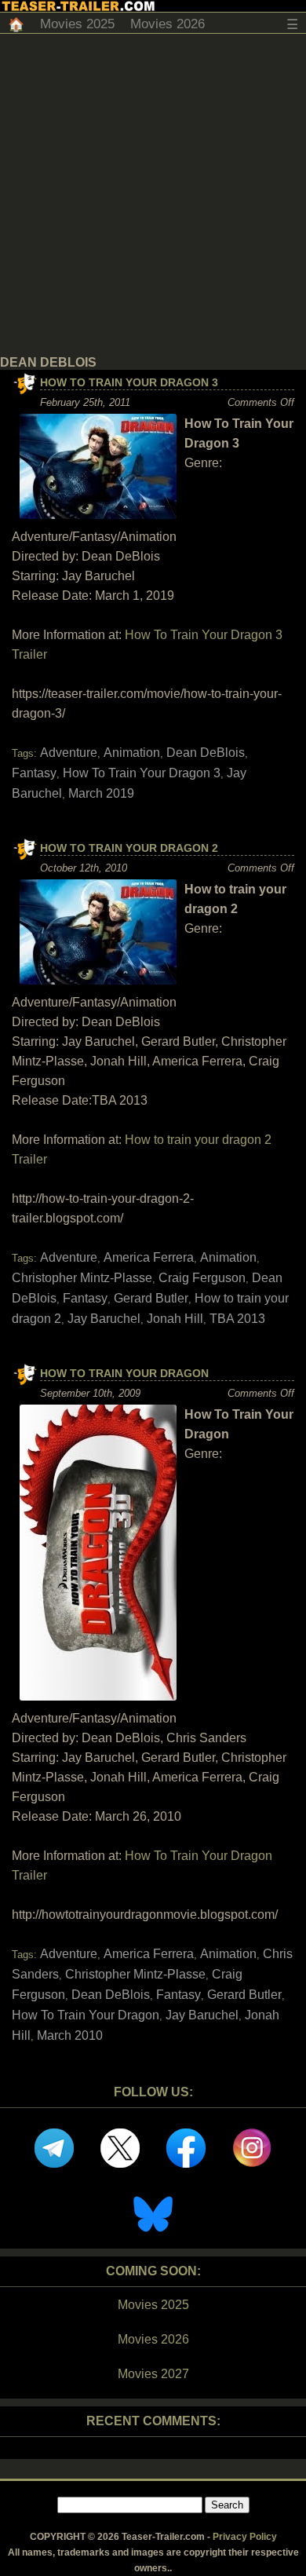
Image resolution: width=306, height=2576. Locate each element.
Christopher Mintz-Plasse (82, 1278)
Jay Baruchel (104, 1319)
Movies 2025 (77, 24)
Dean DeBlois (206, 753)
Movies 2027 (153, 2374)
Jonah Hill (175, 1319)
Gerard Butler (151, 1298)
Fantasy (34, 773)
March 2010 (70, 2035)
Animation (132, 753)
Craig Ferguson (202, 1278)
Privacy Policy (245, 2537)
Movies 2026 (168, 24)
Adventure (69, 753)
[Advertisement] (153, 195)
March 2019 (101, 793)
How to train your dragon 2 (129, 848)
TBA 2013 (237, 1319)
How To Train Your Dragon (124, 1373)
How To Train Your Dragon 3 (129, 382)
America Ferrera (149, 1257)
